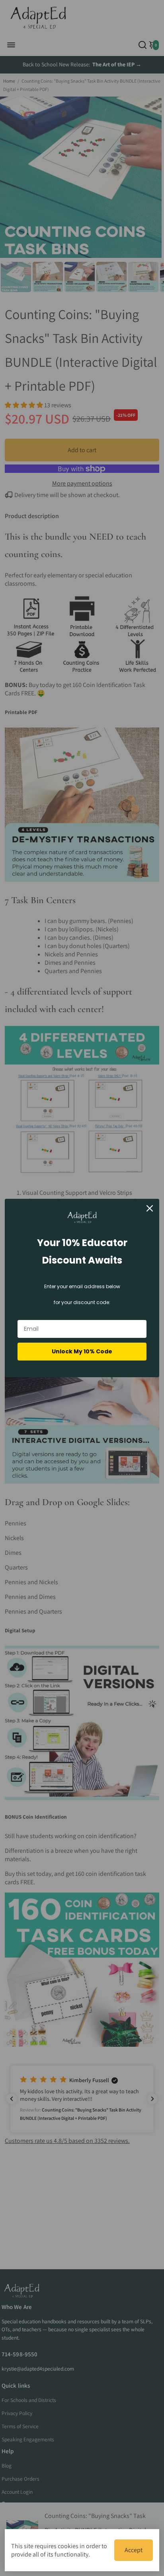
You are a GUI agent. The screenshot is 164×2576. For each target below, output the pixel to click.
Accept (134, 2550)
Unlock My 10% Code (82, 1351)
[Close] (150, 1208)
